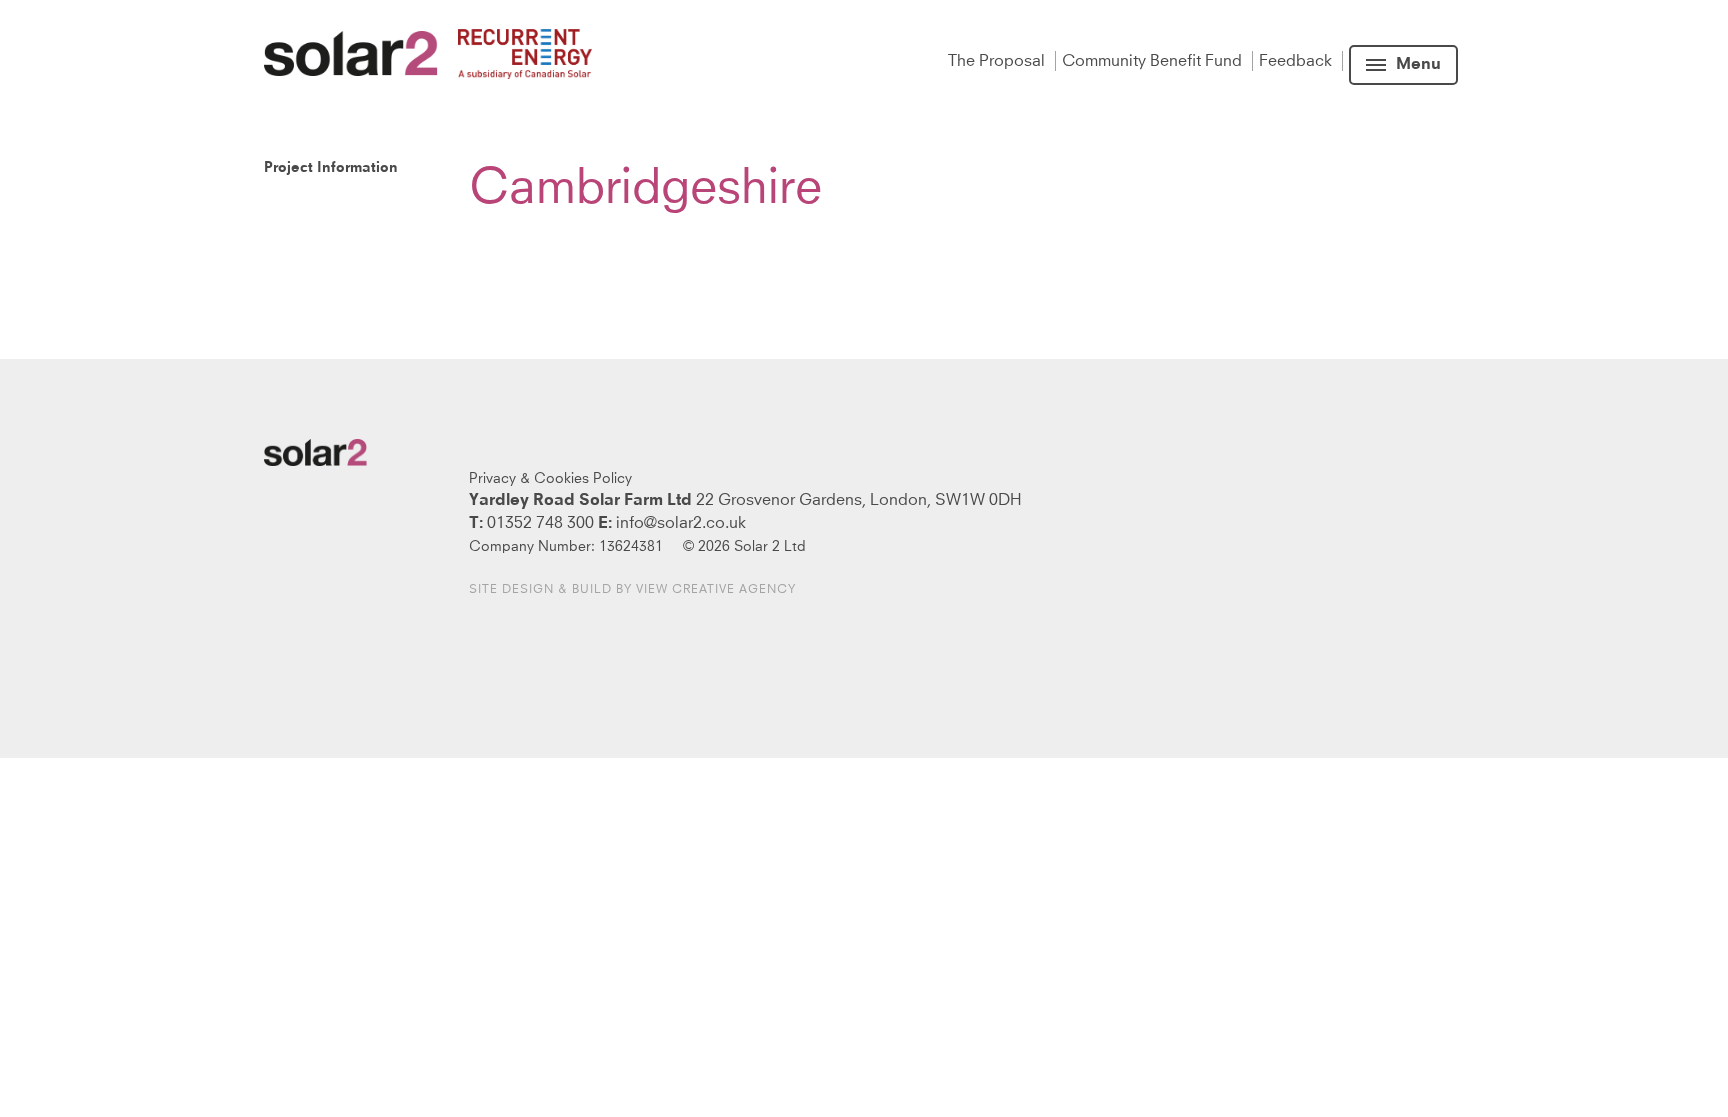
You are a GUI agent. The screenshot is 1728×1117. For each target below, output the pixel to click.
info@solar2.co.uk (681, 523)
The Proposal (998, 61)
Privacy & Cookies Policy (550, 479)
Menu (1418, 65)
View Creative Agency (716, 590)
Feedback (1297, 61)
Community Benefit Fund (1154, 61)
